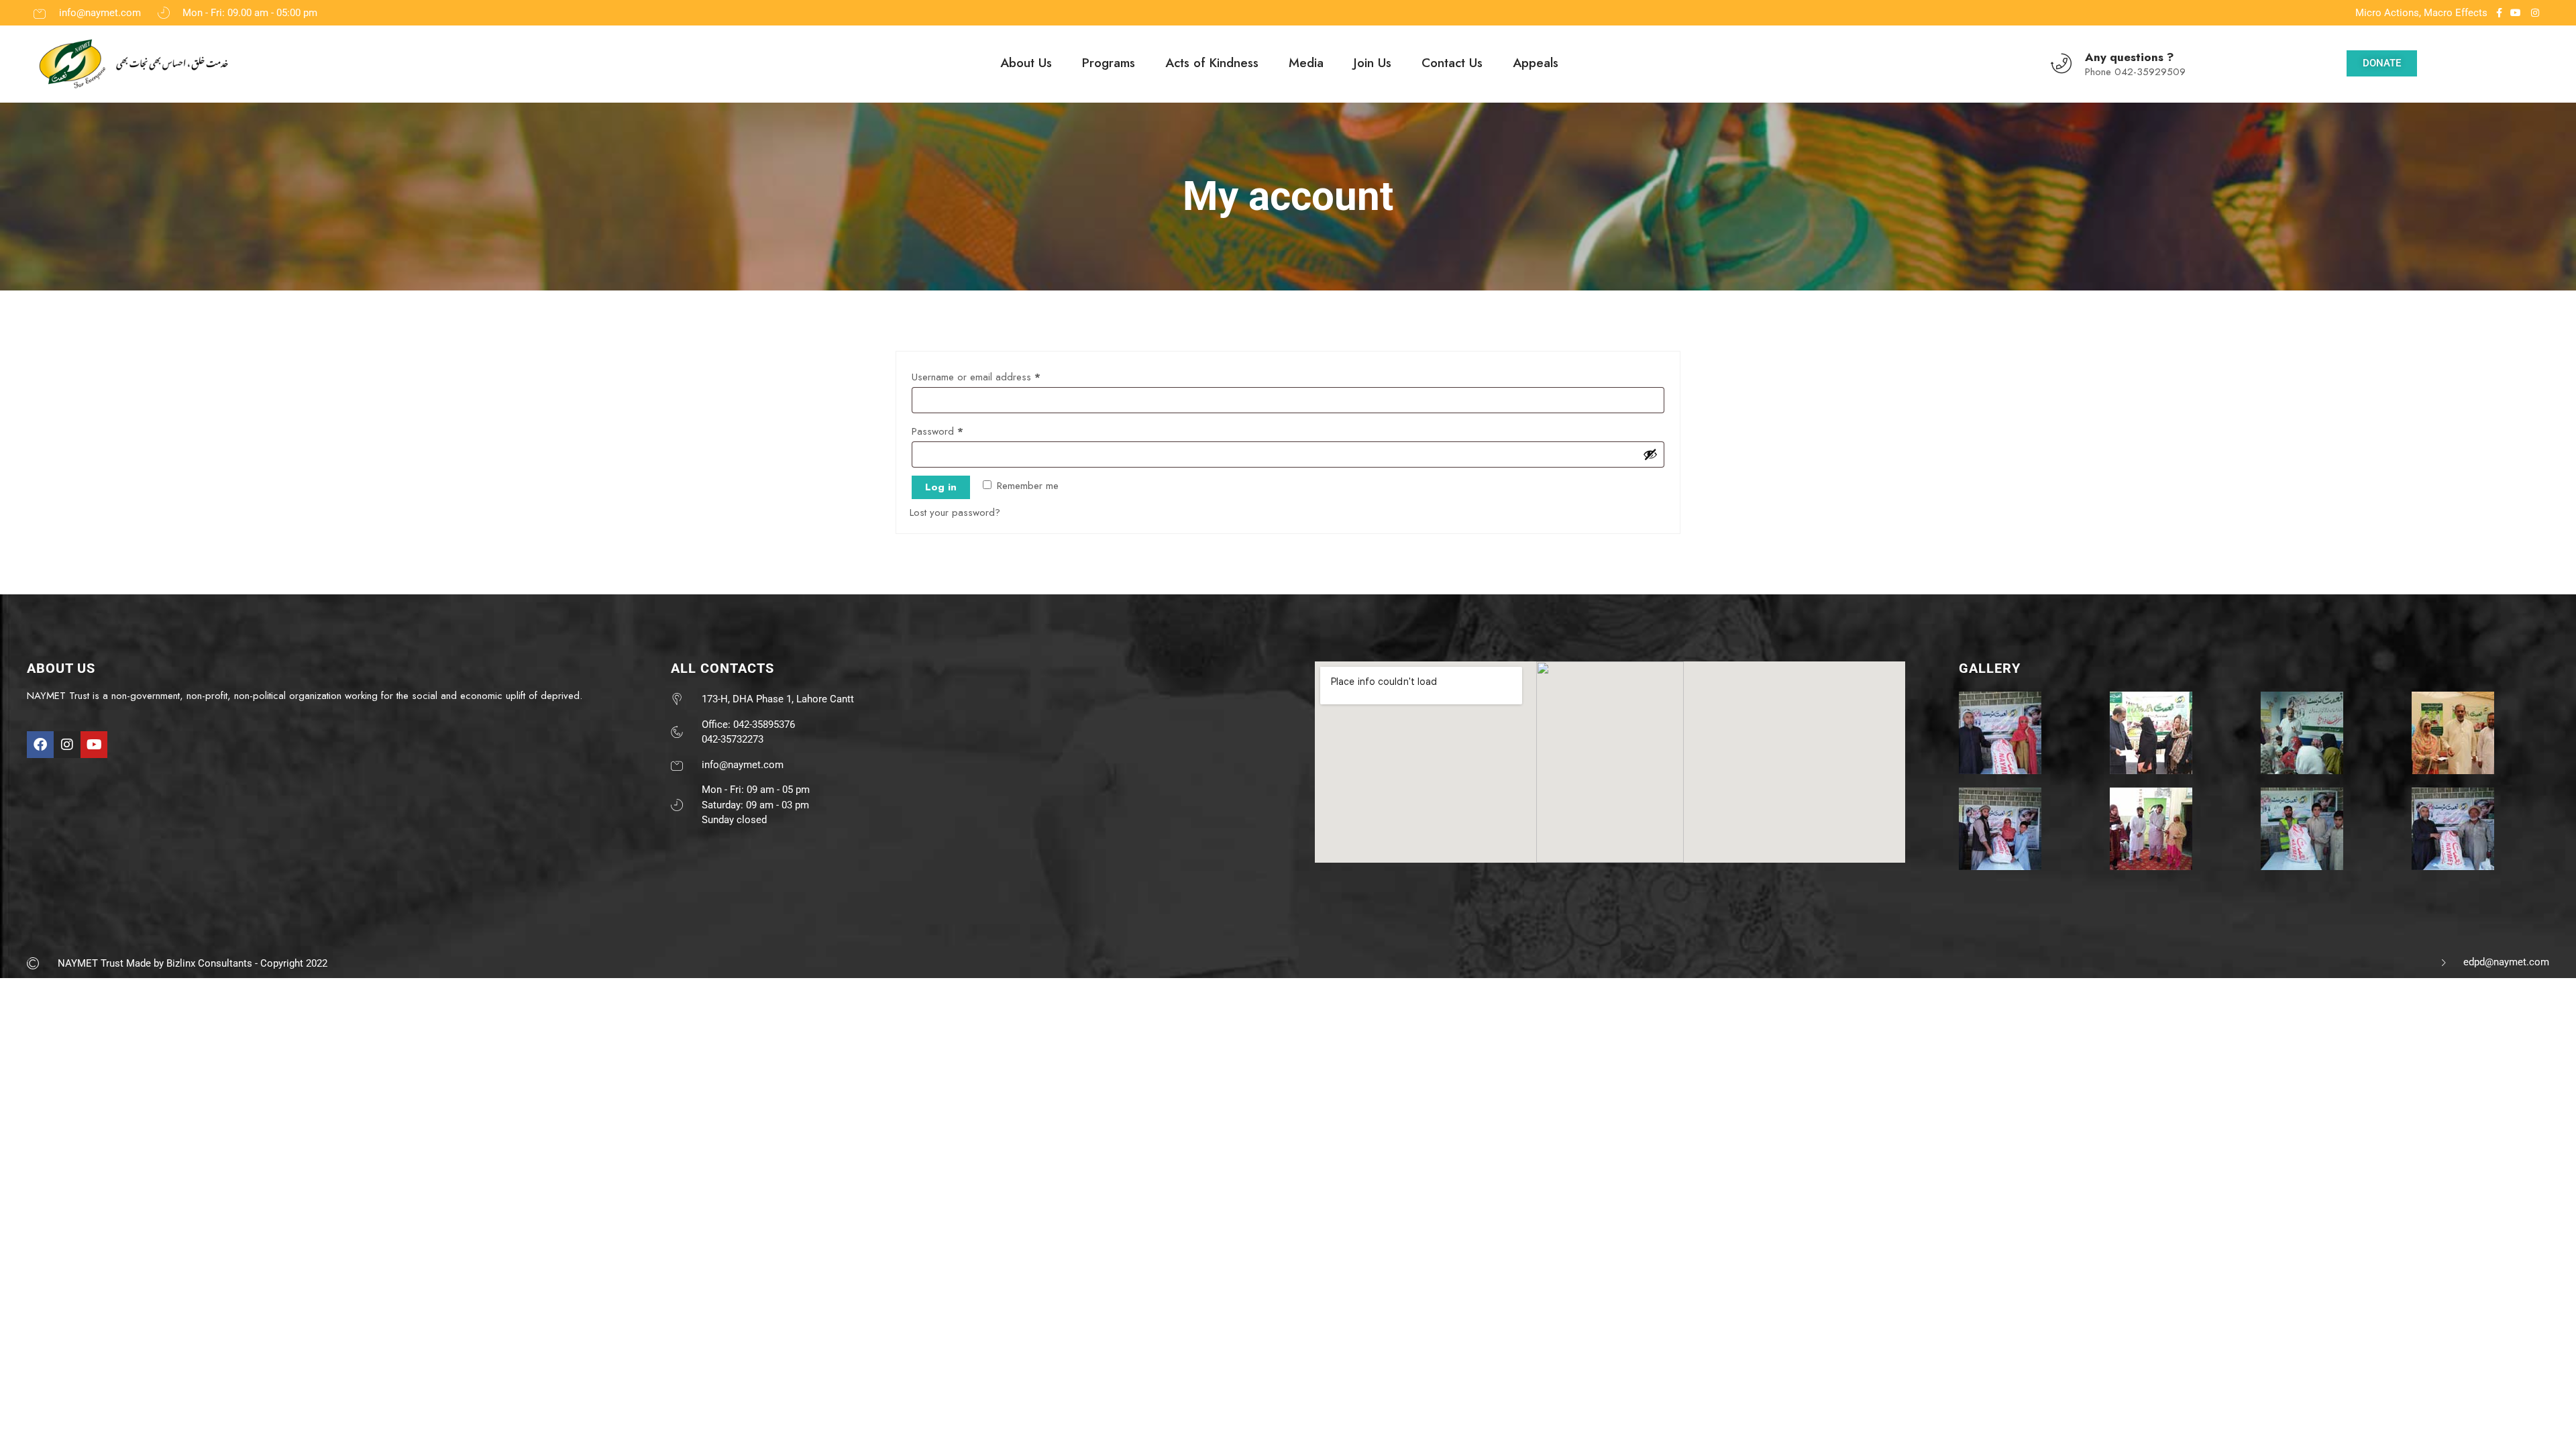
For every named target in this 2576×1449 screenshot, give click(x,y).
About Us (1026, 63)
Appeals (1536, 63)
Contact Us (1452, 63)
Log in (941, 487)
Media (1306, 63)
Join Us (1373, 63)
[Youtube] (94, 745)
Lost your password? (955, 513)
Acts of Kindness (1212, 63)
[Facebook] (40, 745)
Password (956, 430)
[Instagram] (67, 745)
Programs (1109, 63)
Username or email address (995, 376)
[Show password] (1650, 454)
